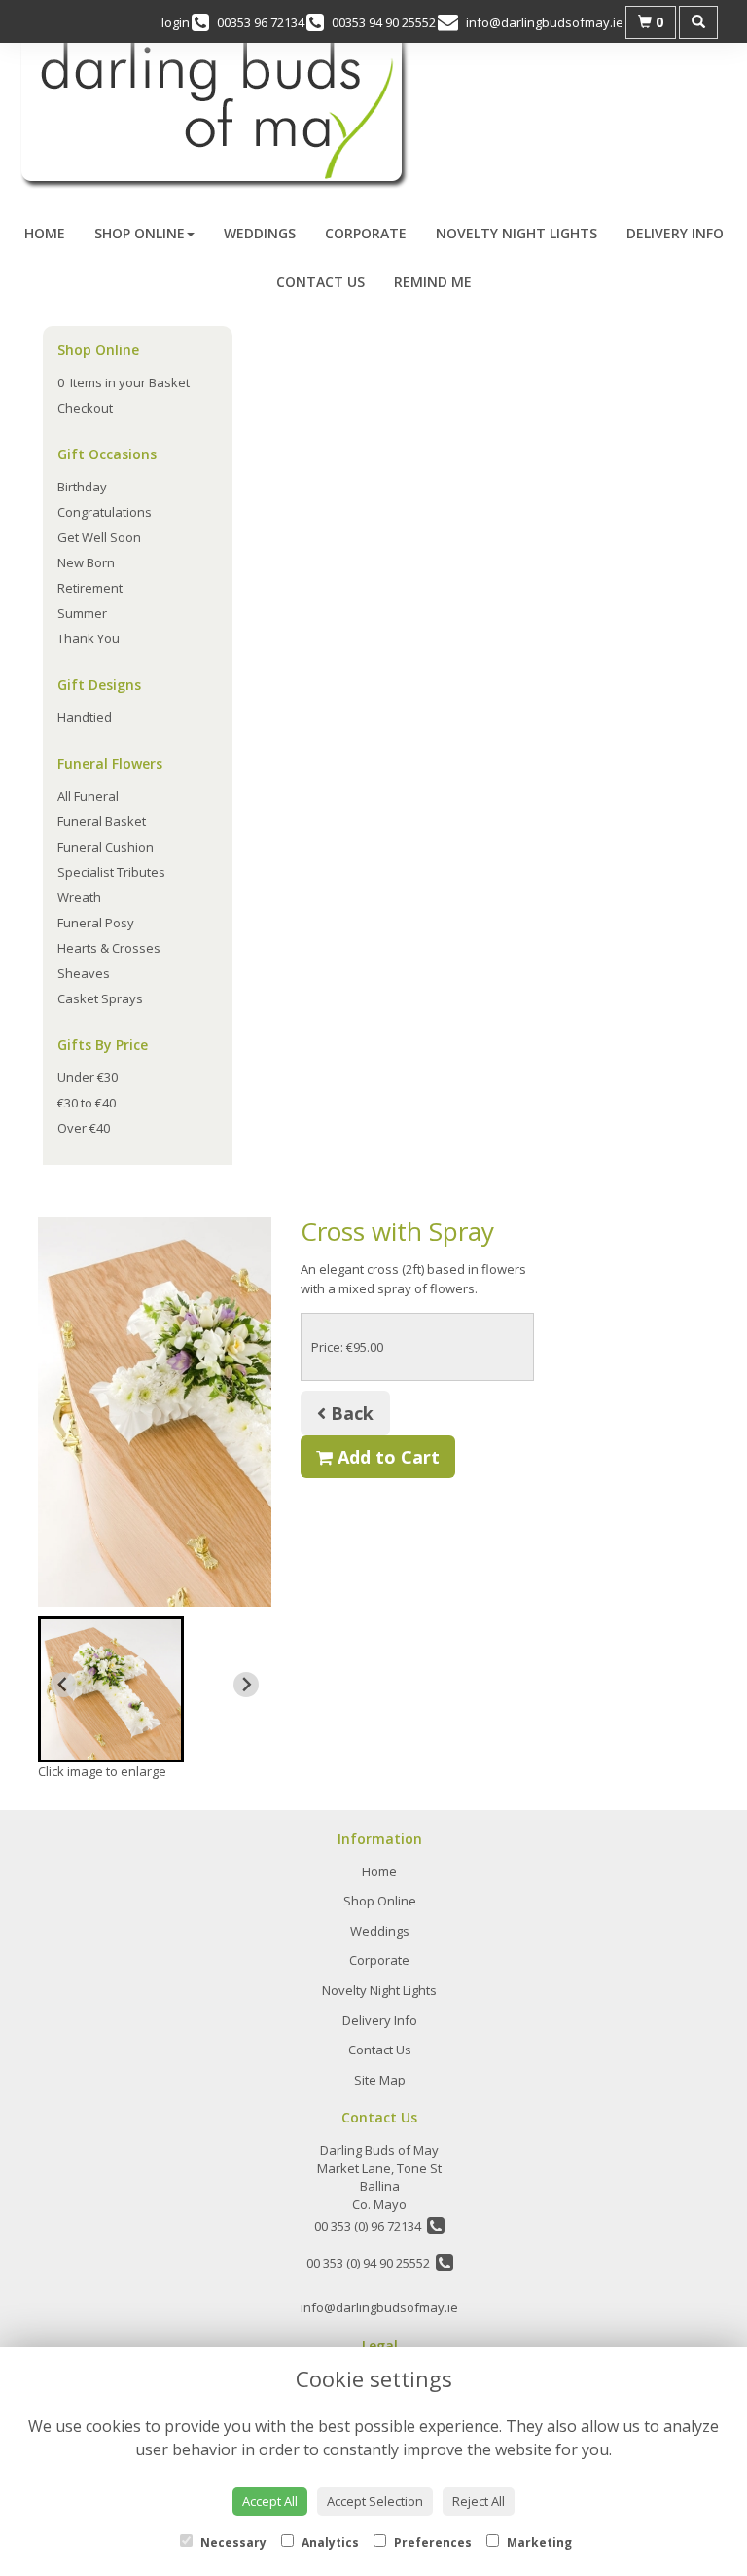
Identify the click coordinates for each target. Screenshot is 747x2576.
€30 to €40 (87, 1103)
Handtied (85, 717)
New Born (86, 562)
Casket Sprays (100, 998)
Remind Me (433, 282)
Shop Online (140, 233)
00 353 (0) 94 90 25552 (371, 2263)
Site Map (380, 2080)
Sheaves (84, 973)
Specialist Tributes (111, 872)
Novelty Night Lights (516, 233)
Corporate (366, 233)
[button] (111, 1689)
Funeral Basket (102, 821)
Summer (82, 613)
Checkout (85, 408)
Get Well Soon (99, 537)
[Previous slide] (63, 1685)
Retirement (90, 588)
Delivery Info (675, 233)
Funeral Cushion (106, 847)
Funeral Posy (96, 923)
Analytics (329, 2542)
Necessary (232, 2542)
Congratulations (105, 512)
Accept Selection (375, 2501)
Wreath (79, 897)
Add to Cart (386, 1457)
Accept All (270, 2501)
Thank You (89, 638)
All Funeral (88, 796)
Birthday (82, 487)
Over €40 (84, 1128)
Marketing (538, 2542)
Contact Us (320, 282)
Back (350, 1413)
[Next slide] (246, 1685)
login (176, 22)
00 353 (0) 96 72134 (371, 2226)
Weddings (260, 233)
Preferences (431, 2542)
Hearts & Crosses (109, 948)
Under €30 (88, 1077)
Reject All (479, 2501)
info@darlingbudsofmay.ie (379, 2307)
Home (45, 233)
